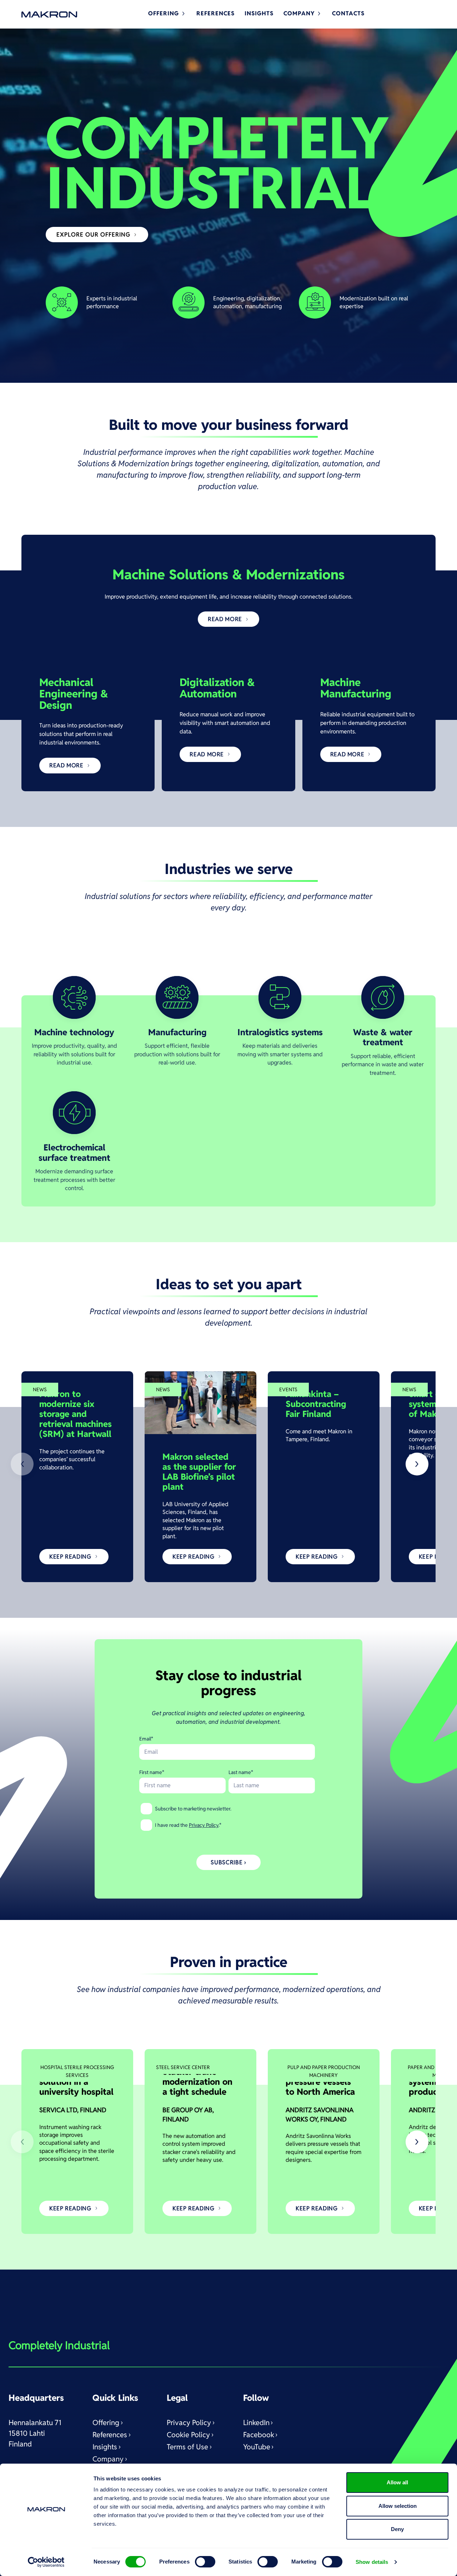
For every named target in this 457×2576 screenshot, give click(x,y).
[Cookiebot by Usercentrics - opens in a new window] (46, 2562)
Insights (105, 2447)
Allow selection (398, 2506)
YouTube (257, 2447)
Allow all (397, 2482)
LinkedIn (256, 2423)
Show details (372, 2562)
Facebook (259, 2435)
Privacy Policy (204, 1825)
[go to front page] (49, 14)
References (110, 2435)
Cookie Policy (188, 2435)
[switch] (205, 2562)
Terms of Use (187, 2447)
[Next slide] (417, 1464)
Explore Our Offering (93, 235)
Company (108, 2459)
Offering (106, 2423)
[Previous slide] (22, 1464)
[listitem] (77, 1477)
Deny (397, 2529)
